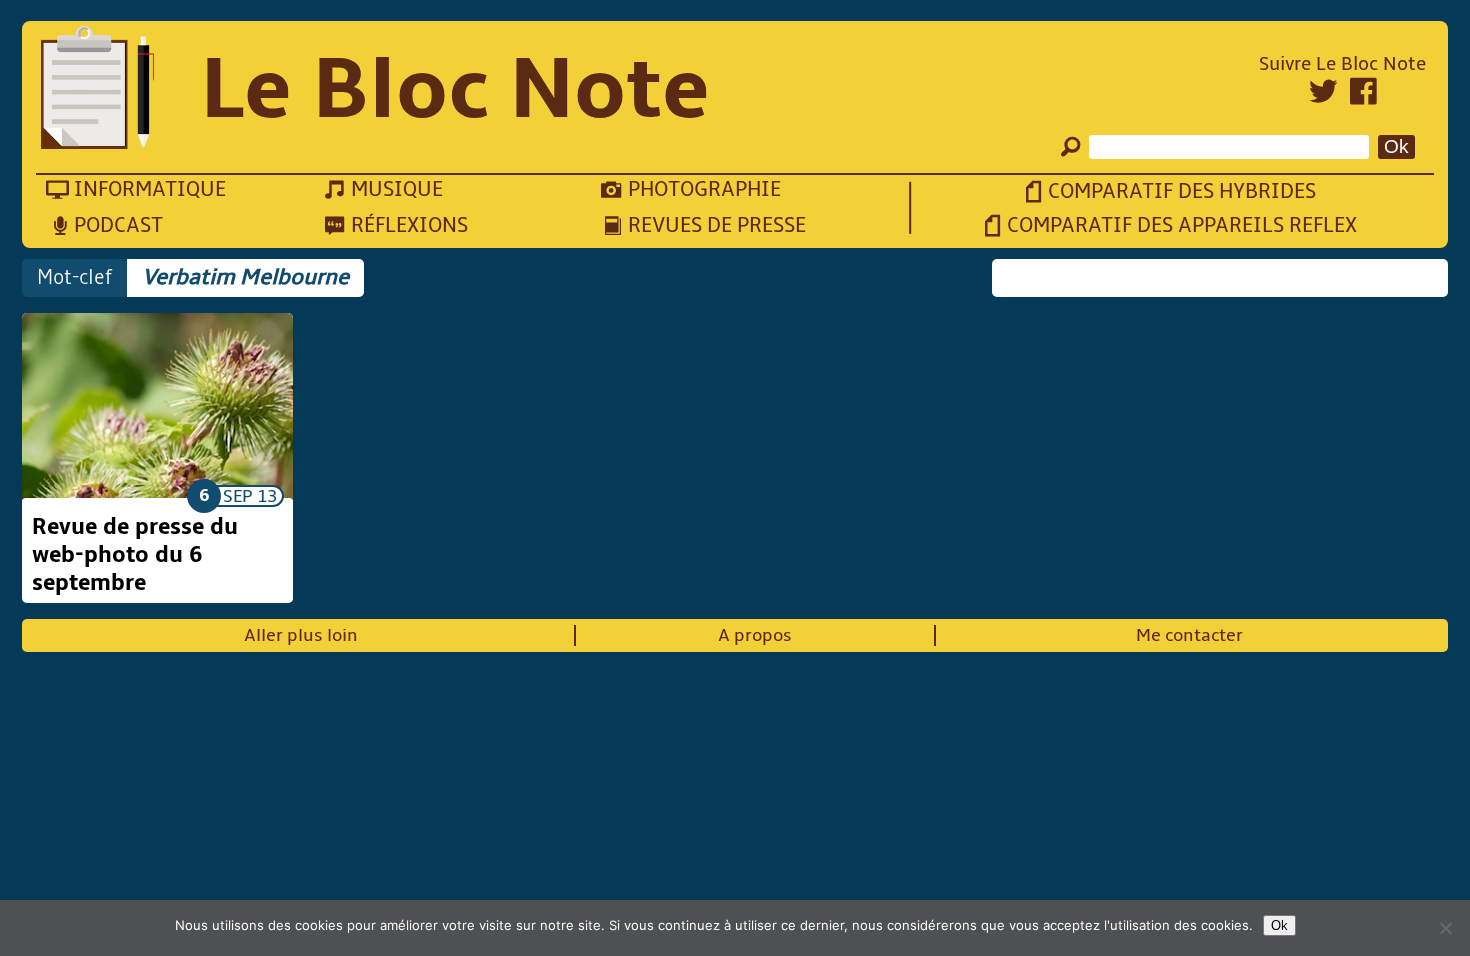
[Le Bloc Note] (98, 89)
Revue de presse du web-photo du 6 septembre (135, 555)
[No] (1445, 928)
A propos (755, 635)
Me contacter (1189, 635)
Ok (1279, 925)
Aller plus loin (301, 635)
